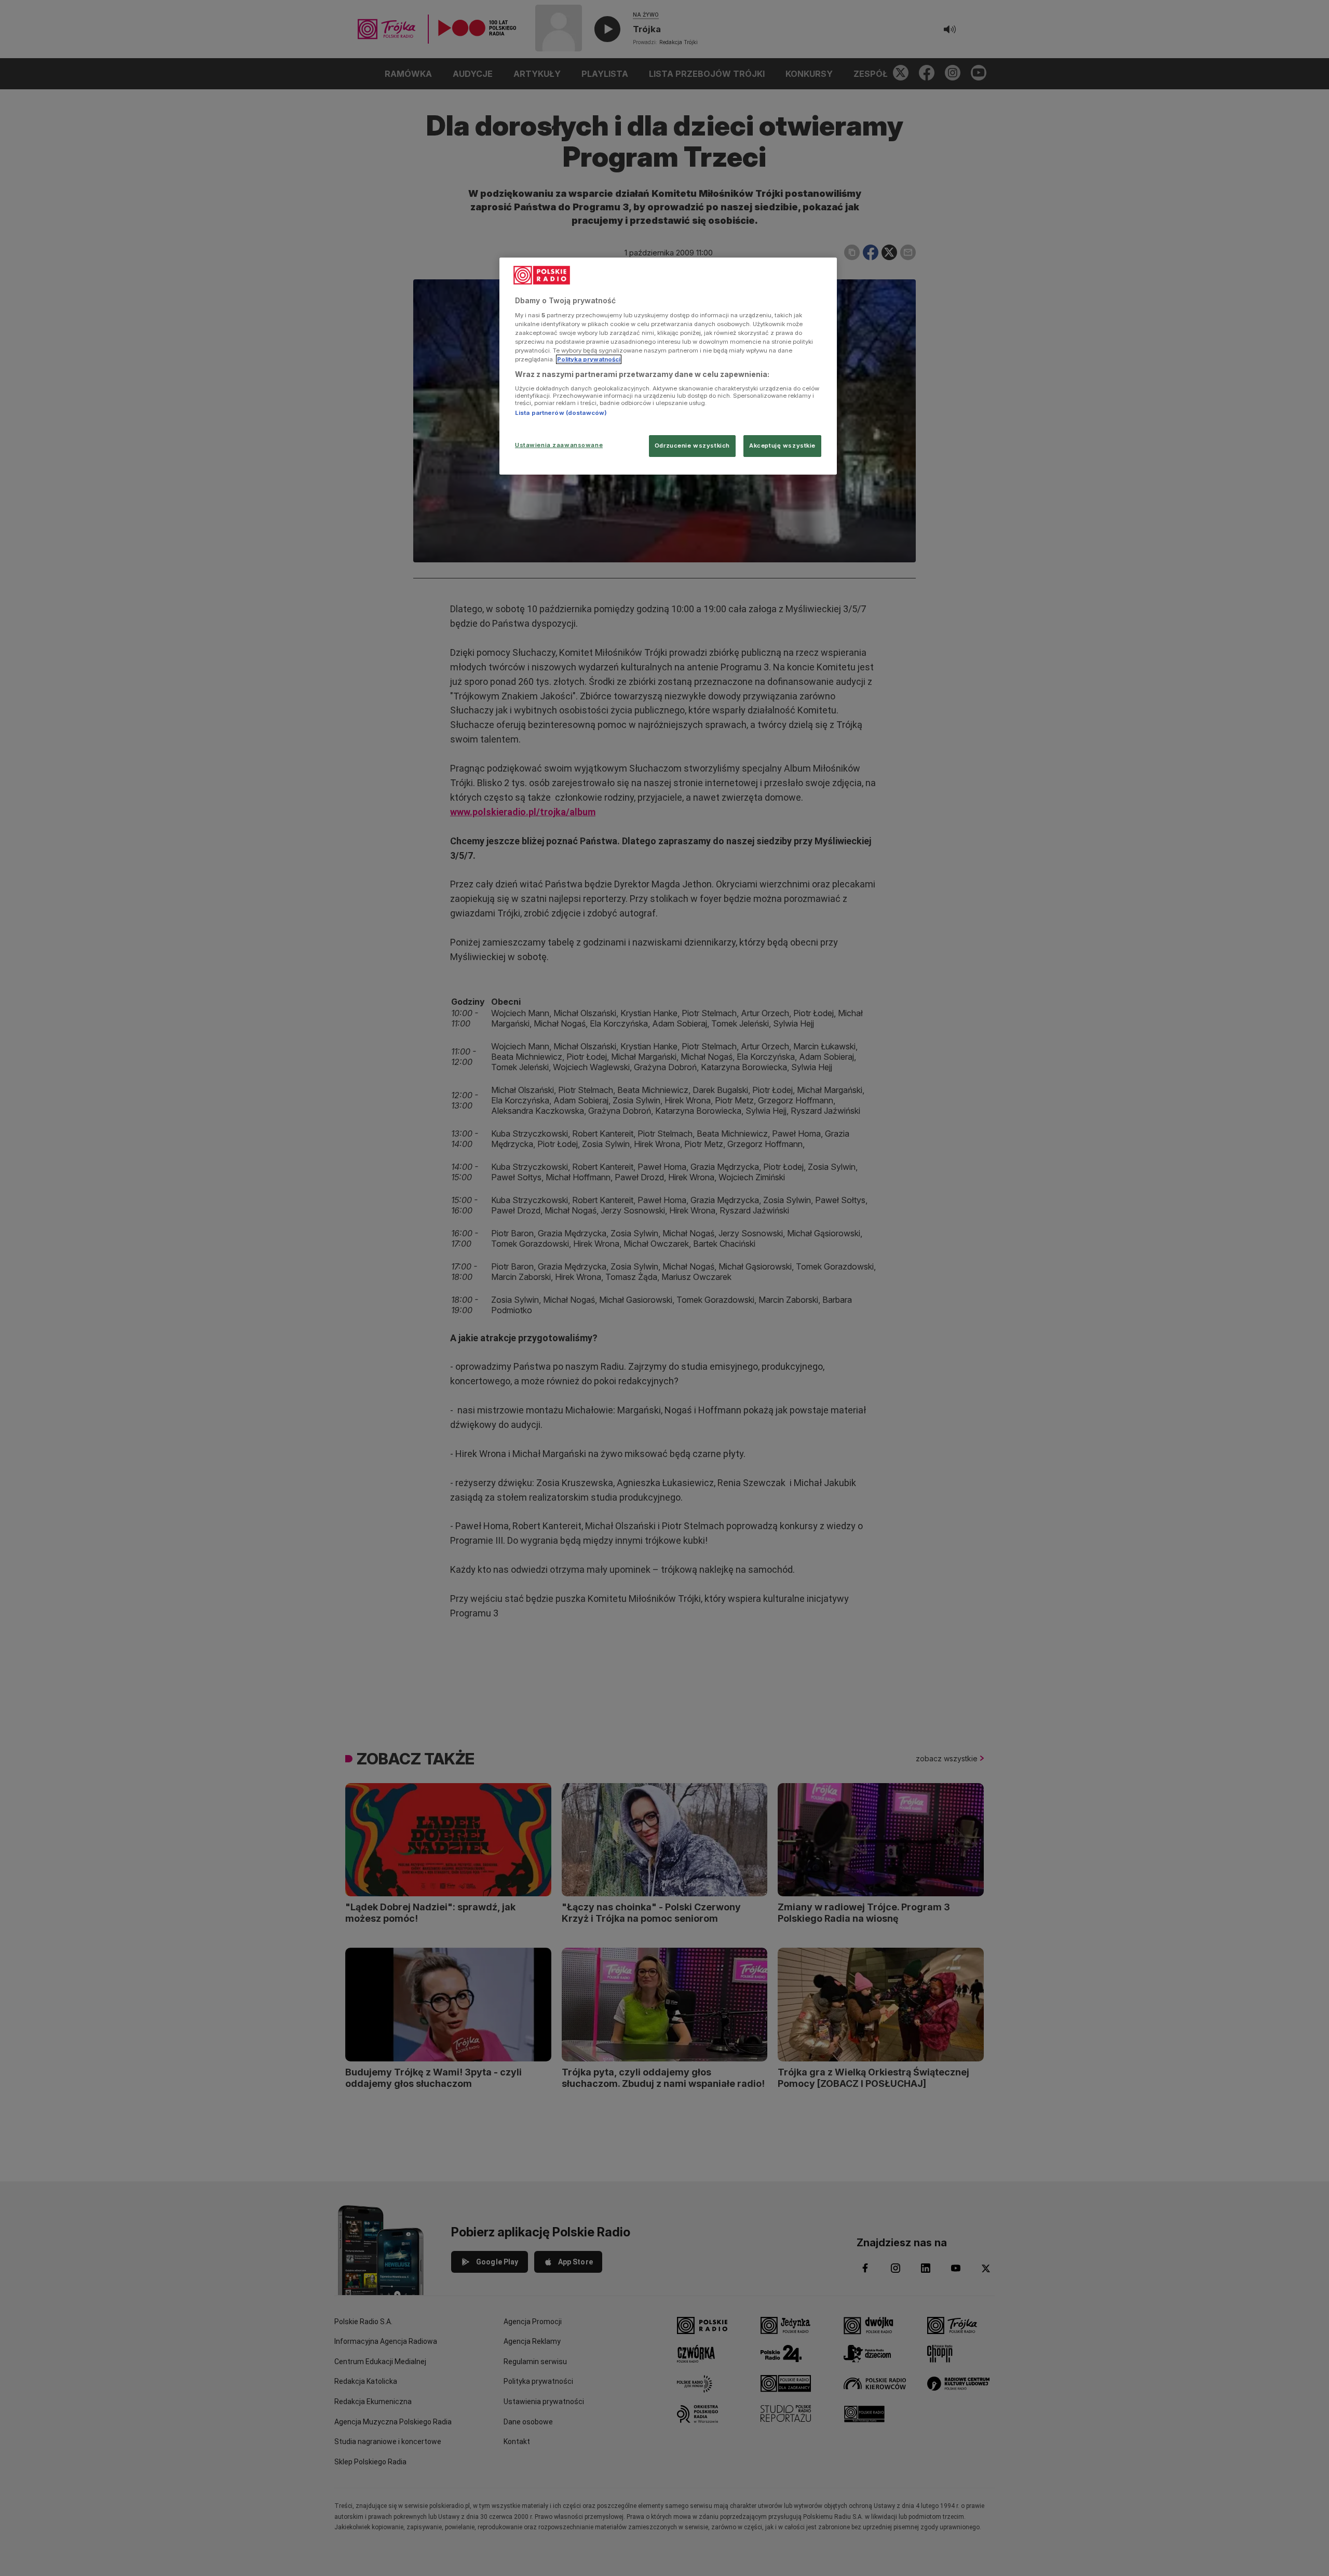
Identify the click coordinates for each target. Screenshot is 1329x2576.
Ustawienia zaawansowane (559, 445)
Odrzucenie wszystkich (692, 446)
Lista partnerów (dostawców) (561, 413)
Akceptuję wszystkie (782, 446)
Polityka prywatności (589, 359)
